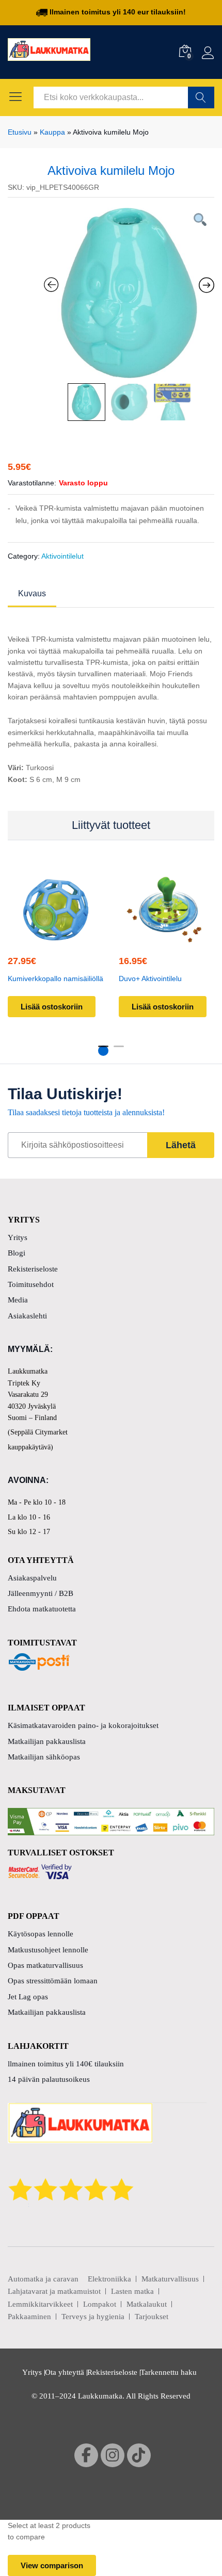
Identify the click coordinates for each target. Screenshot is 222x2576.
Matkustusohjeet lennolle (48, 1950)
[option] (129, 293)
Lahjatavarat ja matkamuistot (54, 2291)
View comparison (52, 2565)
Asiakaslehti (27, 1316)
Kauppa (52, 132)
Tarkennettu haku (169, 2372)
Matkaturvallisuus (170, 2279)
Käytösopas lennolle (41, 1934)
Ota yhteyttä (65, 2372)
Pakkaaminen (29, 2317)
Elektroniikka (109, 2279)
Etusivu (20, 132)
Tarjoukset (152, 2317)
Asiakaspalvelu (32, 1578)
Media (18, 1300)
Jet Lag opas (28, 1997)
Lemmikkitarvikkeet (40, 2304)
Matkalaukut (147, 2304)
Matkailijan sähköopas (44, 1757)
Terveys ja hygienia (93, 2317)
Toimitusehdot (31, 1284)
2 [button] (119, 1051)
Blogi (17, 1253)
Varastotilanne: (32, 483)
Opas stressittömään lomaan (53, 1981)
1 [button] (103, 1051)
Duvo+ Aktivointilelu (150, 979)
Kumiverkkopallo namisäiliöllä (55, 979)
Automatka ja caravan (43, 2279)
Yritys (18, 1237)
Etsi (201, 97)
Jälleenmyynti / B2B (41, 1593)
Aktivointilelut (62, 556)
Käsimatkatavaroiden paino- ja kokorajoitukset (83, 1725)
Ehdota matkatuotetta (42, 1609)
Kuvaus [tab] (32, 594)
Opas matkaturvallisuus (45, 1965)
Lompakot (100, 2304)
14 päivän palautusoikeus (49, 2079)
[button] (54, 937)
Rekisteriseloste (33, 1269)
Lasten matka (132, 2291)
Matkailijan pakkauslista (47, 1741)
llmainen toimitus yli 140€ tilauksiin (66, 2064)
